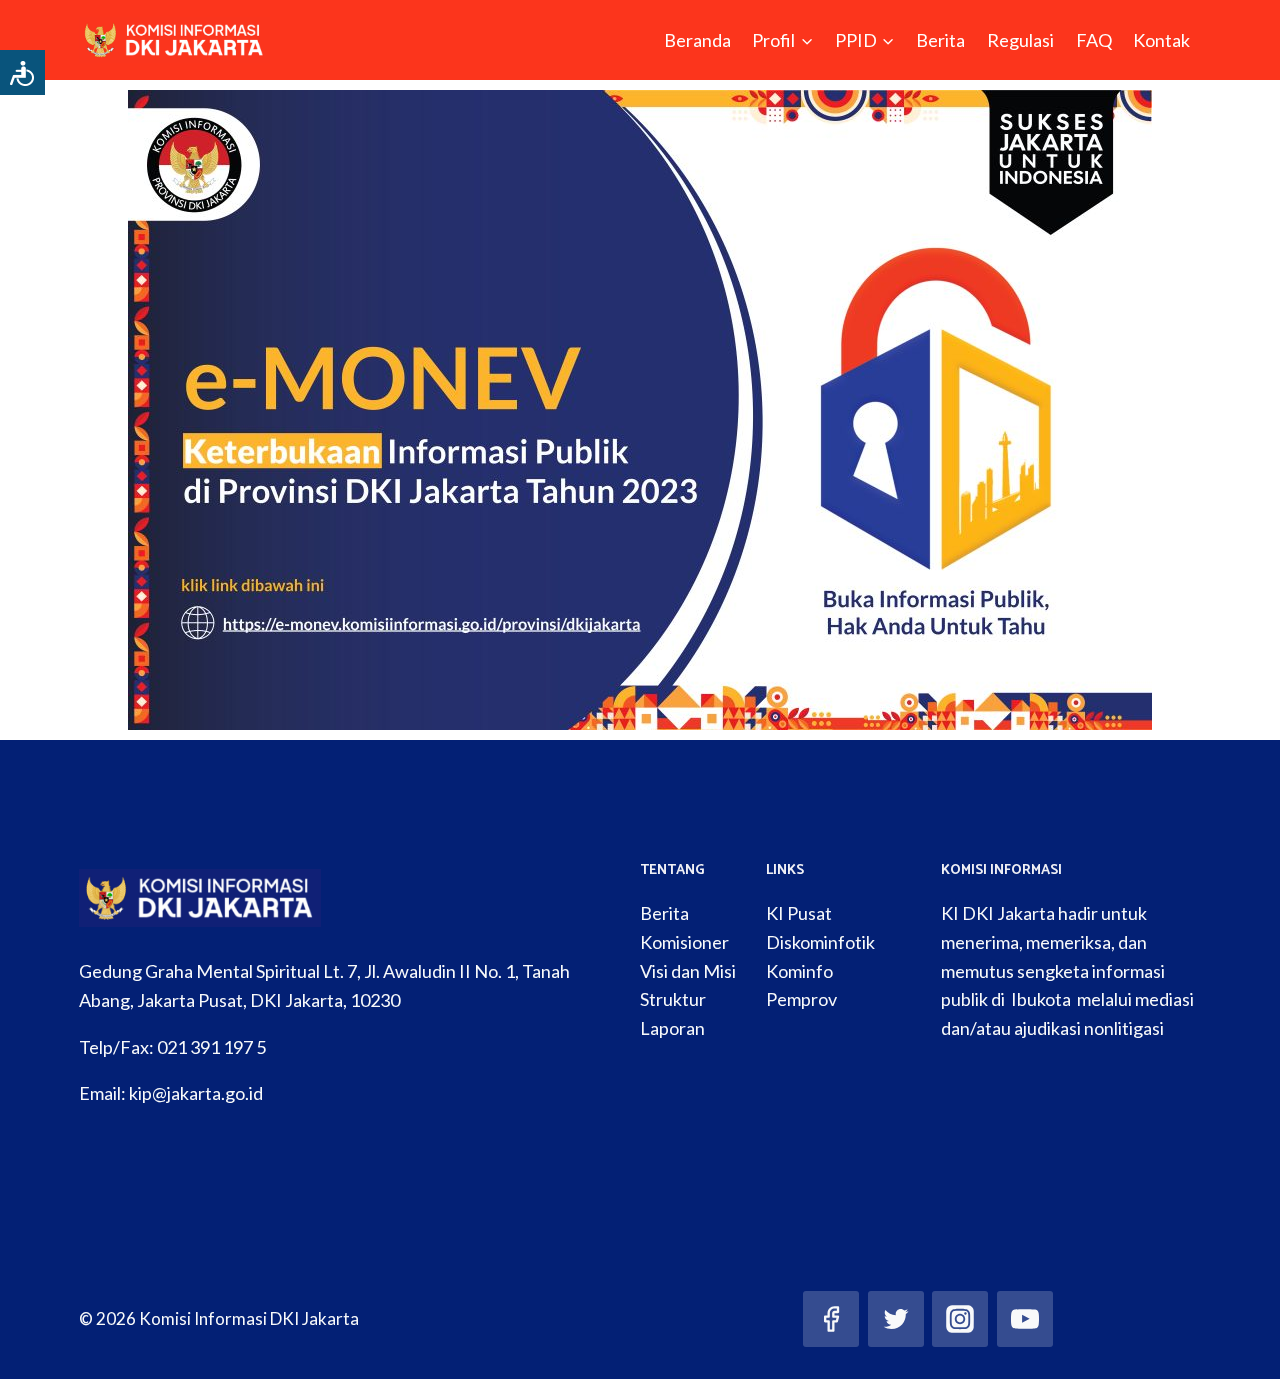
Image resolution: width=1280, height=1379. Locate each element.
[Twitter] (896, 1319)
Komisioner (684, 942)
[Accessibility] (22, 72)
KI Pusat (799, 913)
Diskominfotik (820, 942)
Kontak (1161, 40)
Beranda (697, 40)
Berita (940, 40)
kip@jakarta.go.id (196, 1093)
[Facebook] (831, 1319)
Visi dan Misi (688, 971)
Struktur (673, 999)
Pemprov (801, 999)
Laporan (672, 1028)
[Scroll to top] (1234, 1343)
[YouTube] (1025, 1319)
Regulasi (1020, 40)
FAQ (1094, 40)
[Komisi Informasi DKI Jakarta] (174, 40)
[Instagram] (960, 1319)
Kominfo (799, 971)
